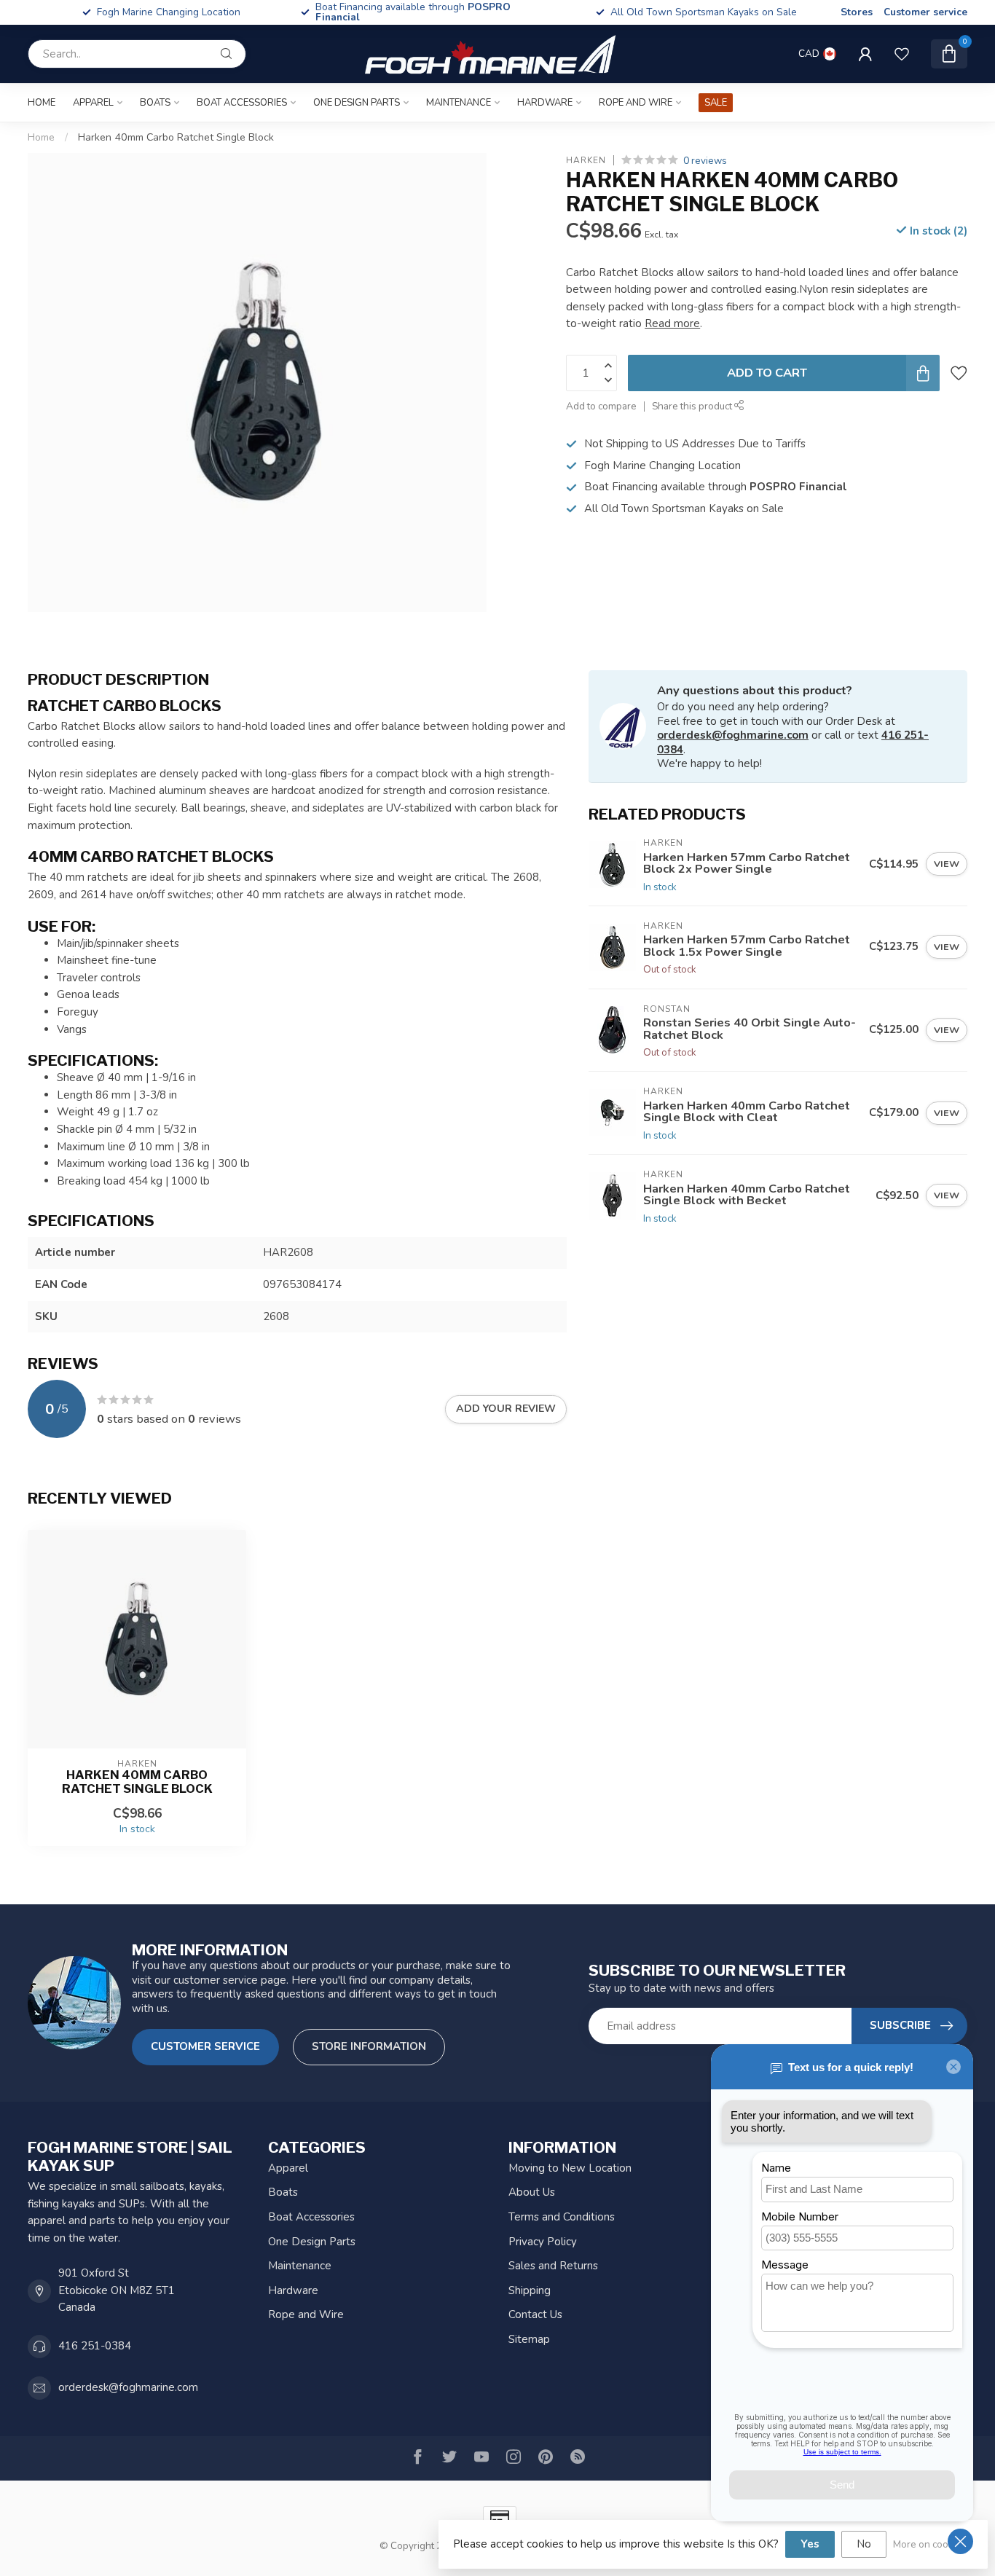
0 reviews (705, 161)
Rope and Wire (636, 103)
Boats (155, 103)
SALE (716, 103)
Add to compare (601, 407)
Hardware (545, 103)
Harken (586, 161)
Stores (857, 12)
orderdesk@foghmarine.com (733, 735)
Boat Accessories (242, 103)
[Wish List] (902, 54)
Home (42, 103)
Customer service (925, 12)
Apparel (93, 103)
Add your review (506, 1409)
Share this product (693, 407)
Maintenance (459, 103)
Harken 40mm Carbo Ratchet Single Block (176, 137)
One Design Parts (357, 103)
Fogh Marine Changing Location (436, 12)
